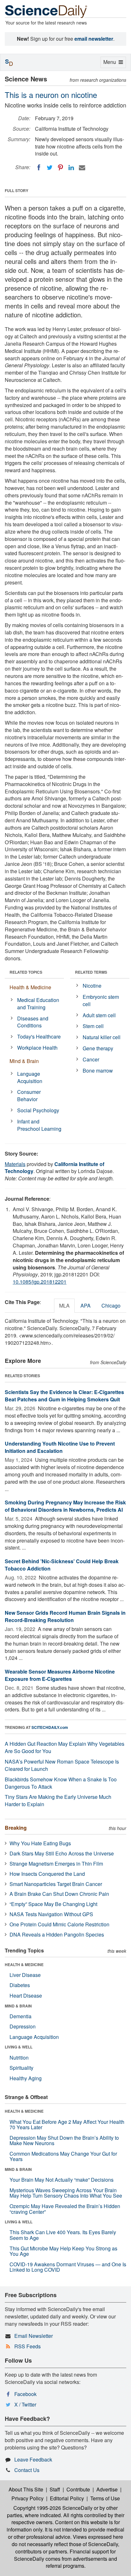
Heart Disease (26, 1996)
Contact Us (27, 2470)
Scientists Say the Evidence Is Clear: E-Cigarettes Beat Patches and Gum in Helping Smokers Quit (64, 1396)
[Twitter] (50, 168)
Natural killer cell (102, 1037)
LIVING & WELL (19, 2047)
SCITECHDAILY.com (50, 1727)
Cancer (91, 1059)
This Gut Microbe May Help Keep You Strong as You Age (63, 2251)
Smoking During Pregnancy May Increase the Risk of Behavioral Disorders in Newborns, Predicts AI (65, 1506)
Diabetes (20, 1985)
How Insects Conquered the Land (47, 1874)
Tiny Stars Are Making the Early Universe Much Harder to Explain (58, 1800)
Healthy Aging (26, 2078)
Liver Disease (25, 1975)
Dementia (21, 2016)
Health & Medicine (30, 987)
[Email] (82, 168)
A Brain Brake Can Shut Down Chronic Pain (59, 1894)
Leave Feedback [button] (33, 2459)
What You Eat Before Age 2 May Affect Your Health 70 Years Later (67, 2125)
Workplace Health (37, 1048)
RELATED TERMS (91, 972)
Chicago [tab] (111, 1305)
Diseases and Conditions (33, 1022)
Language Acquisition (30, 1077)
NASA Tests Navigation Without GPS (51, 1914)
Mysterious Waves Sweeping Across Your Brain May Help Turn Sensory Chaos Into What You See (66, 2193)
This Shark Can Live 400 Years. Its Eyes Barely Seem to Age (63, 2235)
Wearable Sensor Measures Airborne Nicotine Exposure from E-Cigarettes (60, 1675)
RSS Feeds (28, 2346)
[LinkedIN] (71, 168)
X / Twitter (25, 2404)
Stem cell (93, 1026)
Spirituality (21, 2068)
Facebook (25, 2394)
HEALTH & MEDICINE (24, 1965)
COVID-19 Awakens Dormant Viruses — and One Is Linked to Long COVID (68, 2267)
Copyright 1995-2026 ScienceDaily (53, 2508)
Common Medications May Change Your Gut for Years (63, 2156)
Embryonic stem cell (101, 1000)
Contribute (78, 2489)
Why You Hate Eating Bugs (40, 1843)
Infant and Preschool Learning (39, 1125)
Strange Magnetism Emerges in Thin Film (56, 1864)
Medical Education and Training (38, 1004)
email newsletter (94, 39)
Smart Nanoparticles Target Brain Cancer (56, 1884)
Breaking (16, 1828)
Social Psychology (38, 1110)
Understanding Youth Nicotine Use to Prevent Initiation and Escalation (60, 1447)
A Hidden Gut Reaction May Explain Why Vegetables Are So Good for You (65, 1747)
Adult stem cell (99, 1015)
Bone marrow (98, 1070)
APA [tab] (86, 1305)
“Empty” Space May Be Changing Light (53, 1904)
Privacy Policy (28, 2498)
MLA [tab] (64, 1305)
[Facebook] (39, 168)
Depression (23, 2026)
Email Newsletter (34, 2336)
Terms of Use (105, 2498)
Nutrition (19, 2058)
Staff (55, 2489)
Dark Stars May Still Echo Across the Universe (62, 1853)
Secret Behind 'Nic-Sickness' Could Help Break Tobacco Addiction (62, 1565)
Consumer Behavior (29, 1095)
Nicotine (92, 986)
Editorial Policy (67, 2498)
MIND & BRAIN (18, 2006)
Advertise (107, 2489)
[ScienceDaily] (46, 11)
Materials (15, 1164)
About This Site (26, 2489)
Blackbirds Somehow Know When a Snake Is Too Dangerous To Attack (61, 1783)
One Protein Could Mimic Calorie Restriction (59, 1924)
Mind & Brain (24, 1061)
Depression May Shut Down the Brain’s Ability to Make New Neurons (64, 2141)
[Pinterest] (60, 168)
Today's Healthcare (39, 1036)
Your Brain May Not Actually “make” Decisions (62, 2180)
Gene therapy (98, 1048)
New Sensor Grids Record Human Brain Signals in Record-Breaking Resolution (65, 1616)
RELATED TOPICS (26, 972)
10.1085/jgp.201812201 (40, 1282)
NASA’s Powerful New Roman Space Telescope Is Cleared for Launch (62, 1765)
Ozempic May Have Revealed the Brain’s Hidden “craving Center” (65, 2209)
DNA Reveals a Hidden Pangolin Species (57, 1934)
